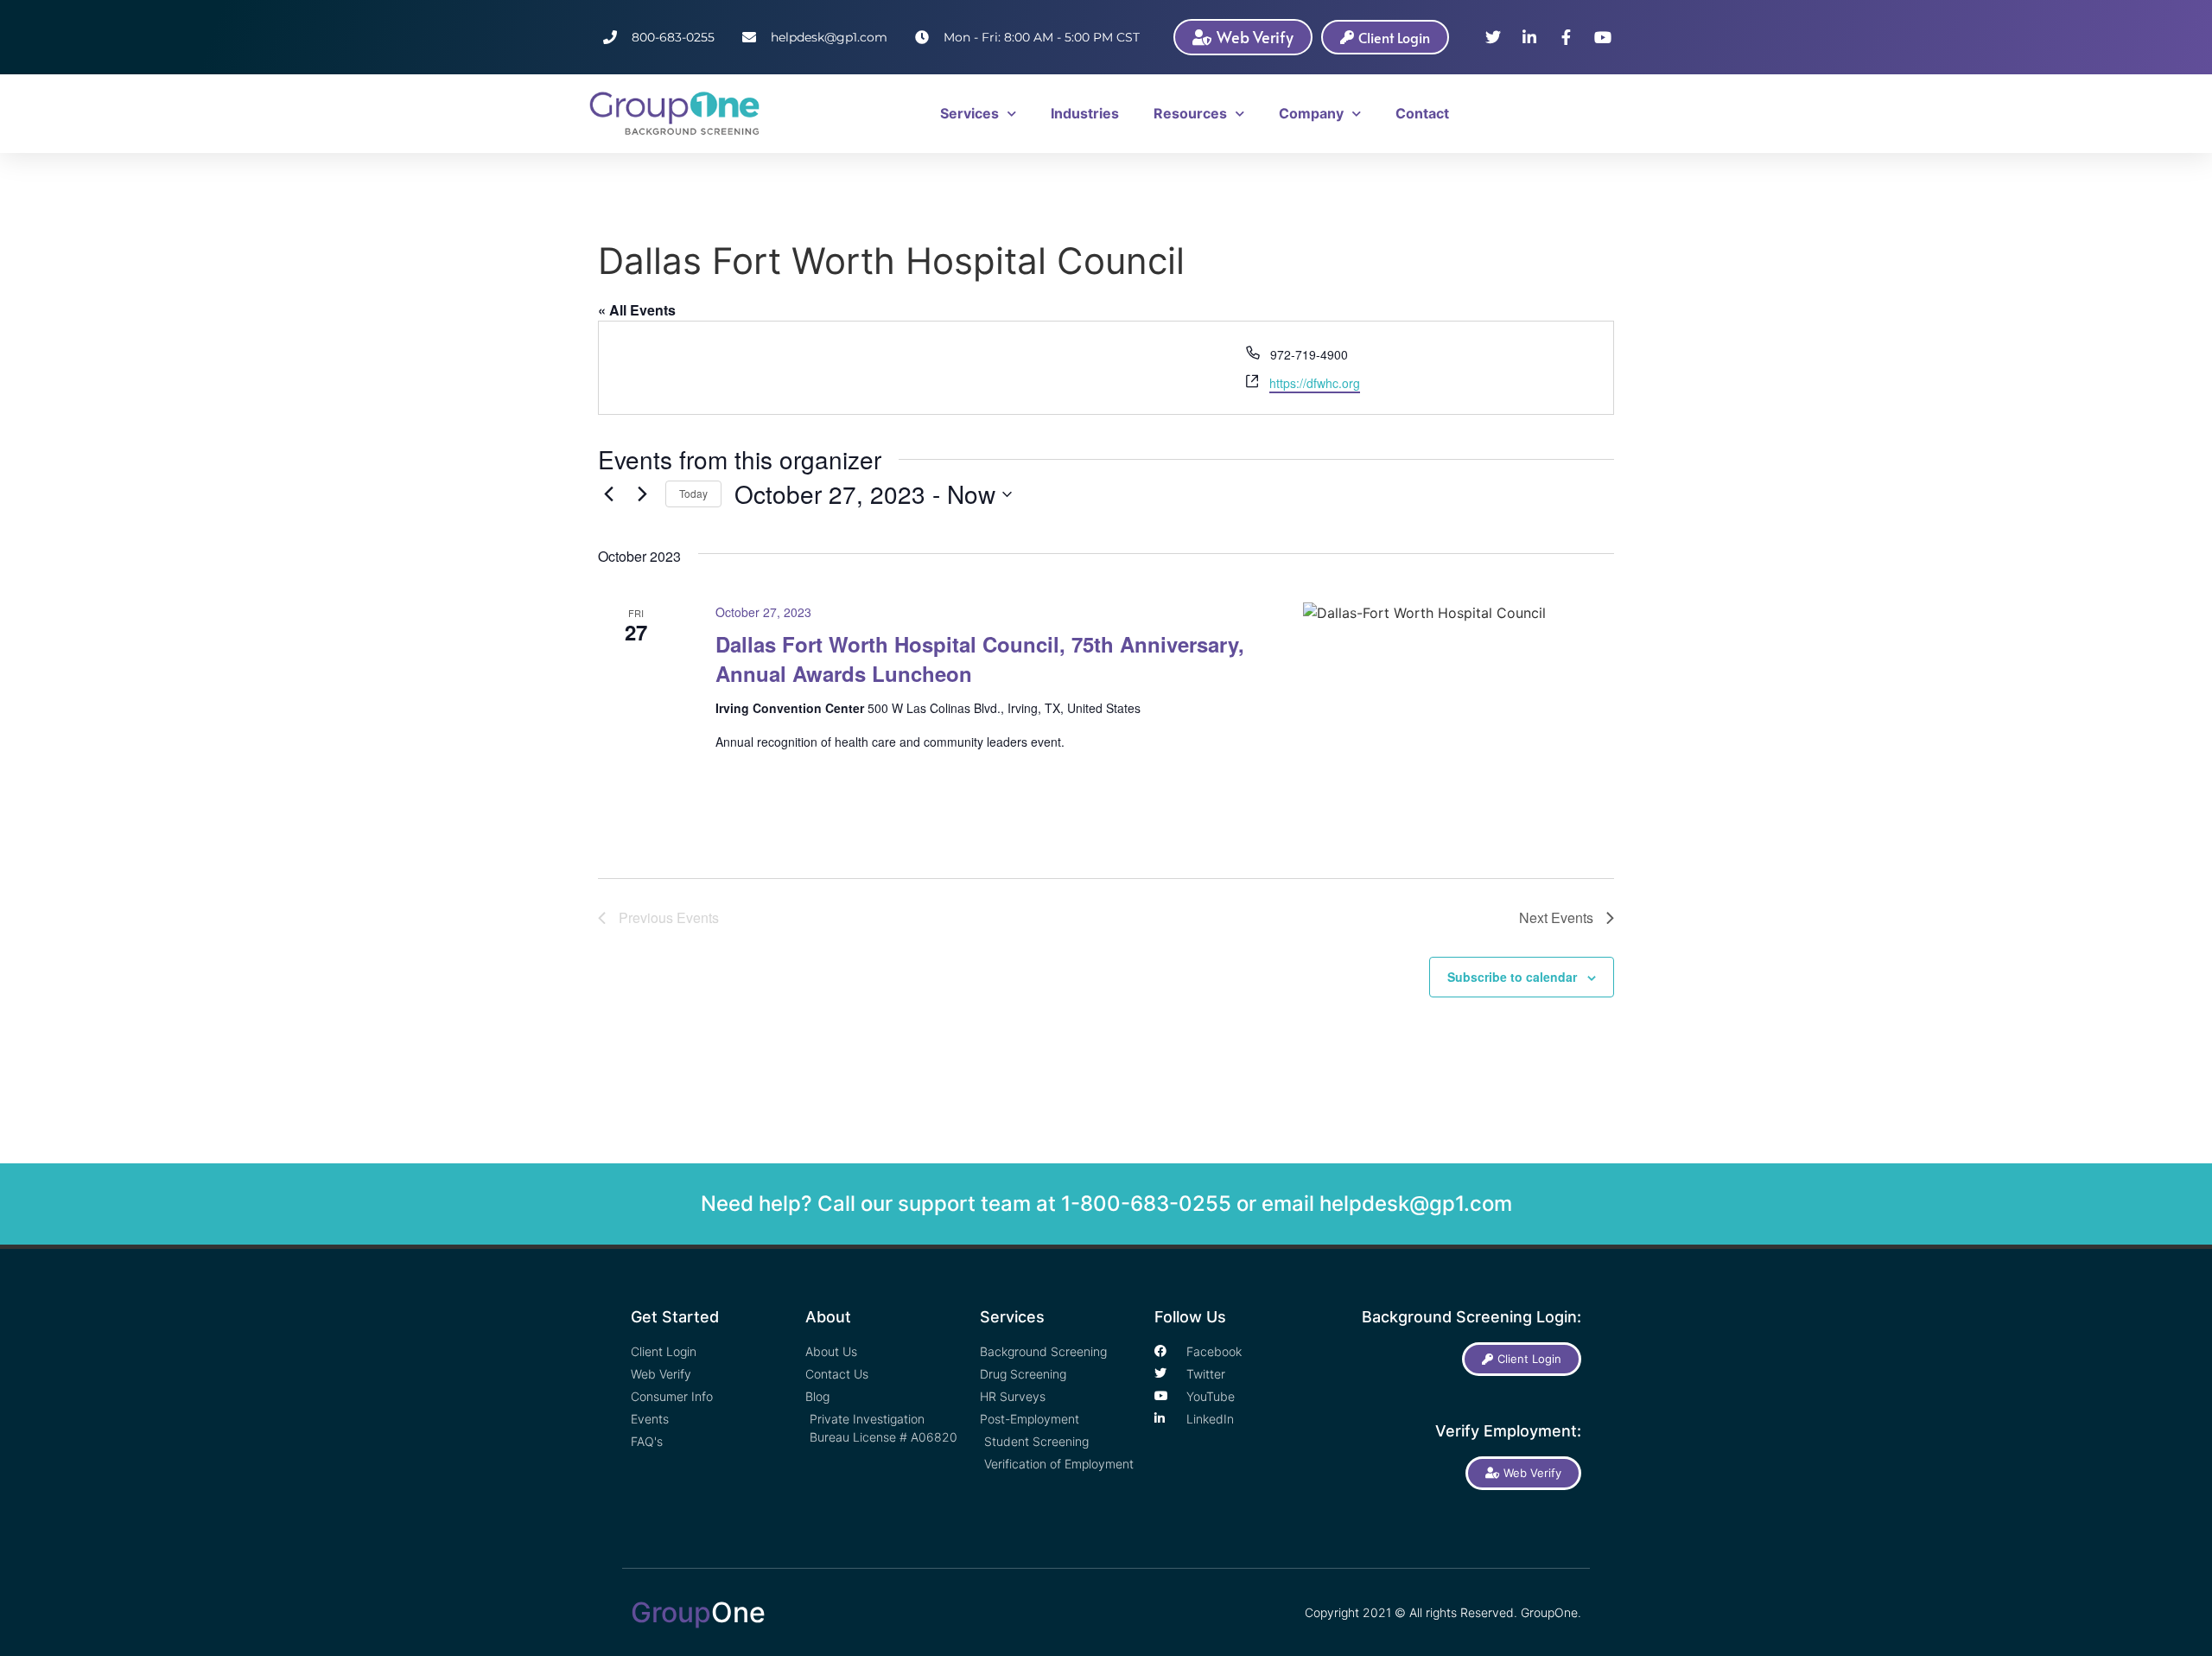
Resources (1190, 113)
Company (1311, 113)
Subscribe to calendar (1512, 977)
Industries (1085, 113)
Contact (1422, 113)
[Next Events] (642, 494)
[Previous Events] (608, 494)
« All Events (637, 310)
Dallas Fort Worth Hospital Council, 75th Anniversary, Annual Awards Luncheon (980, 659)
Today (693, 493)
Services (969, 113)
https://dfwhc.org (1315, 383)
